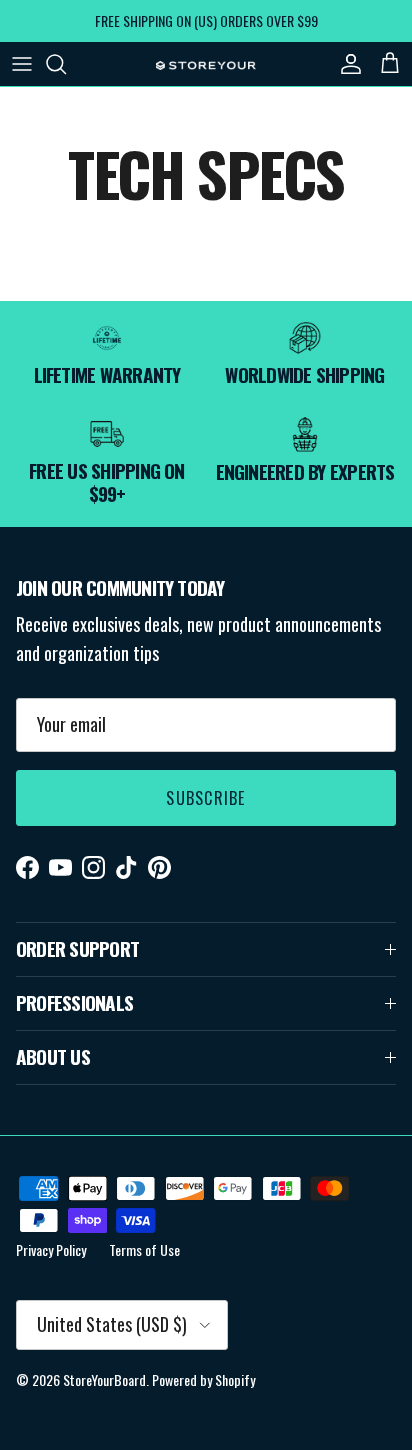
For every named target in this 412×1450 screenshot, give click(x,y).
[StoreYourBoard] (206, 64)
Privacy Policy (51, 1249)
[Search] (66, 64)
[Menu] (22, 64)
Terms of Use (144, 1249)
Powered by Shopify (203, 1379)
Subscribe (206, 798)
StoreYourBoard (104, 1379)
